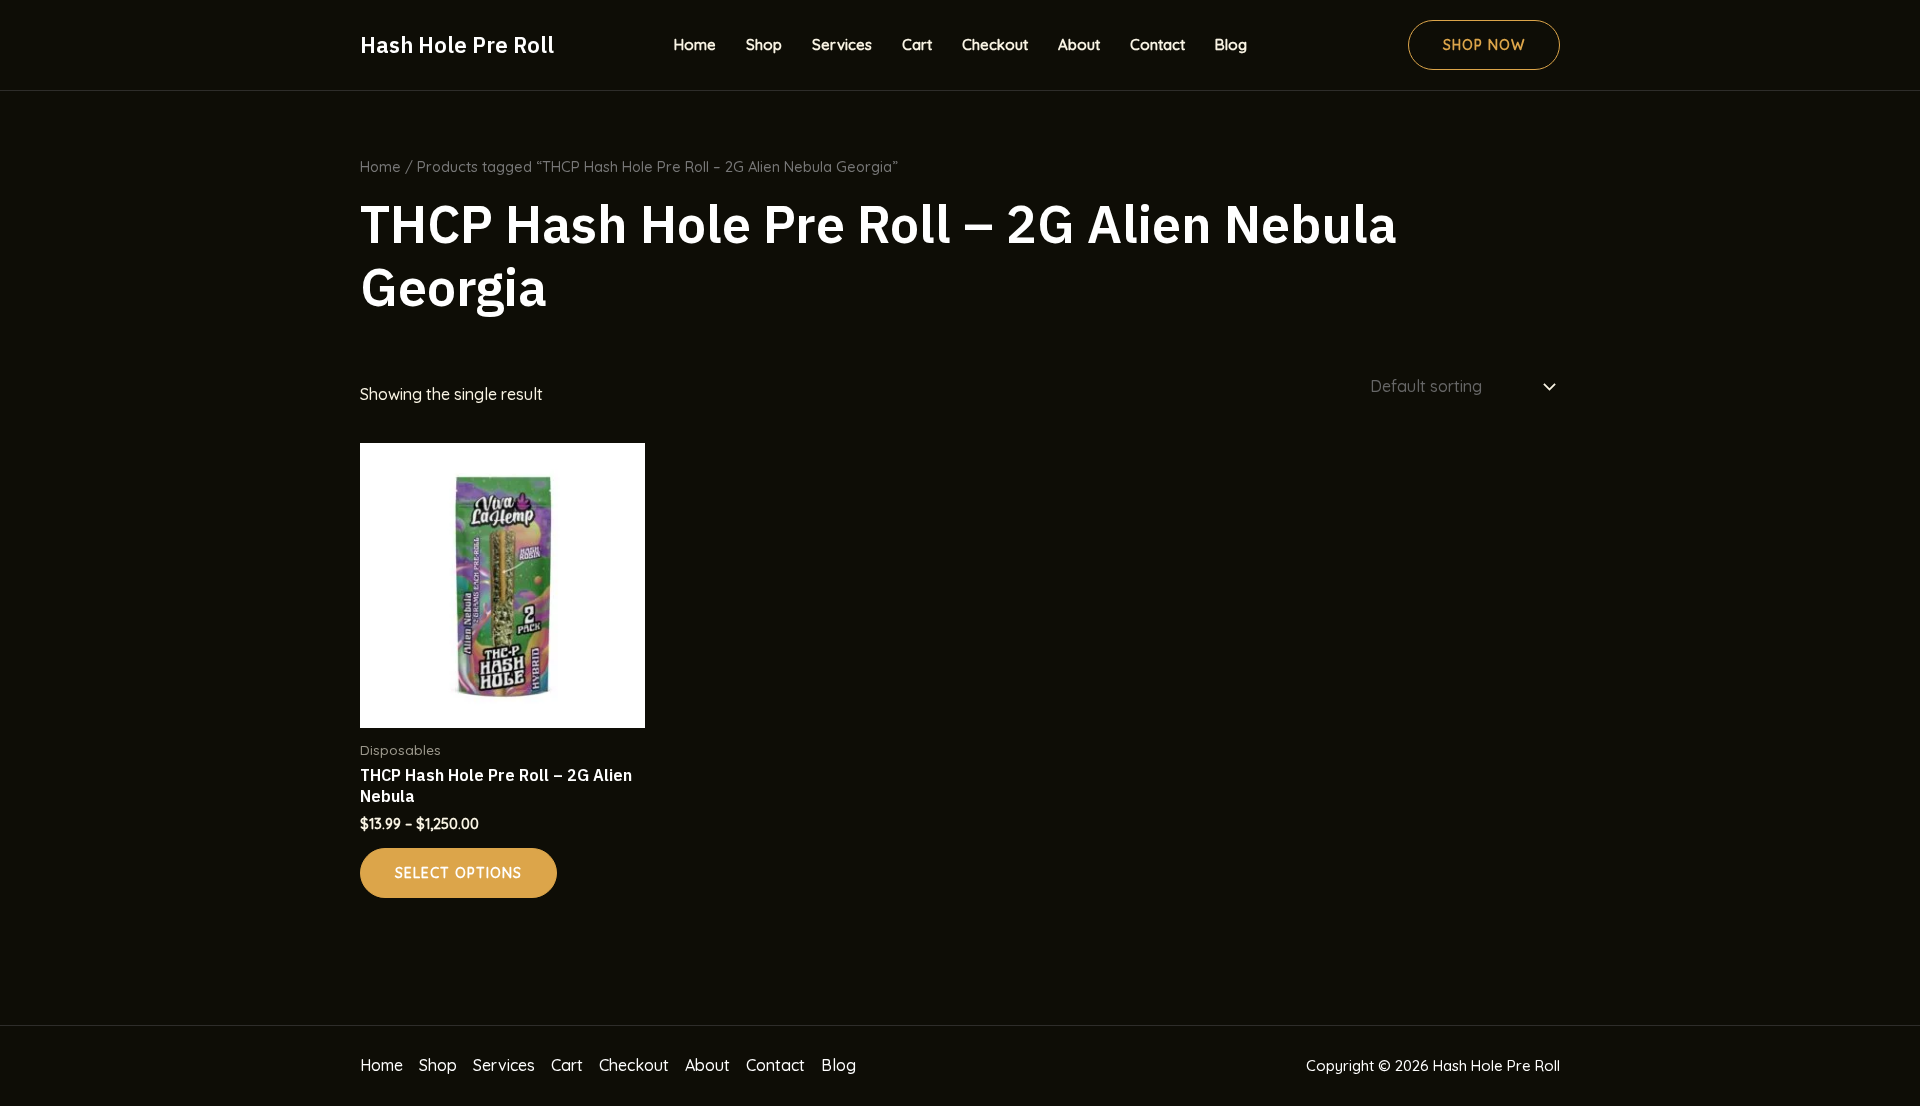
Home (695, 44)
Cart (917, 44)
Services (842, 44)
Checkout (995, 44)
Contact (1157, 44)
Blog (1231, 44)
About (1079, 44)
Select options (458, 873)
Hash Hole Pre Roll (457, 44)
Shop (764, 44)
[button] (1484, 45)
